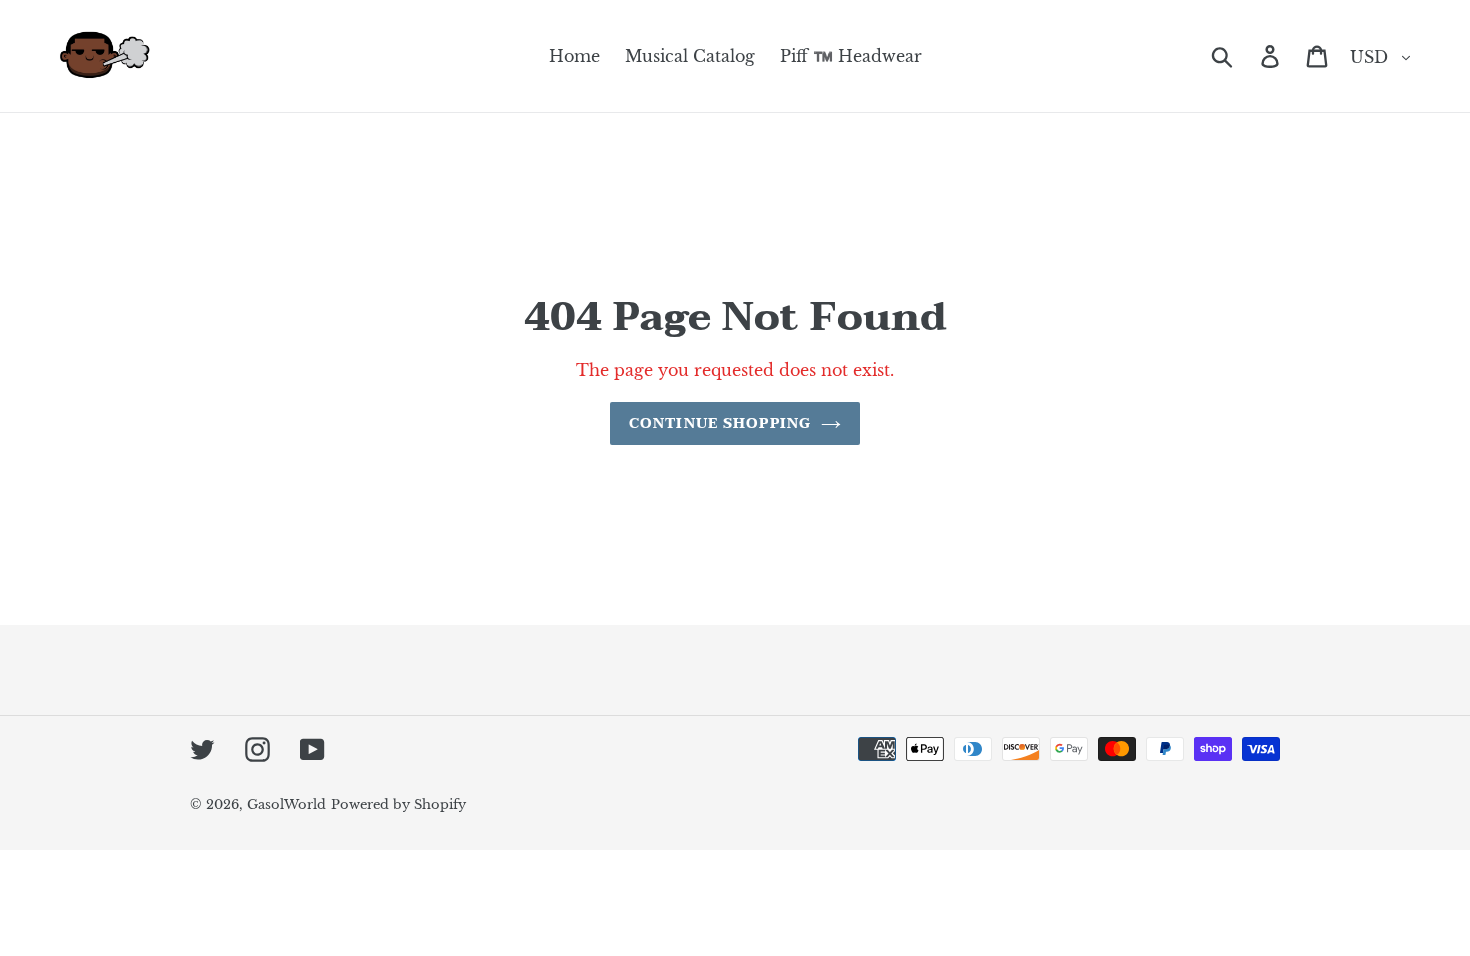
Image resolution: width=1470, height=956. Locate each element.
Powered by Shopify (398, 804)
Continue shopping (720, 423)
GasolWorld (286, 804)
